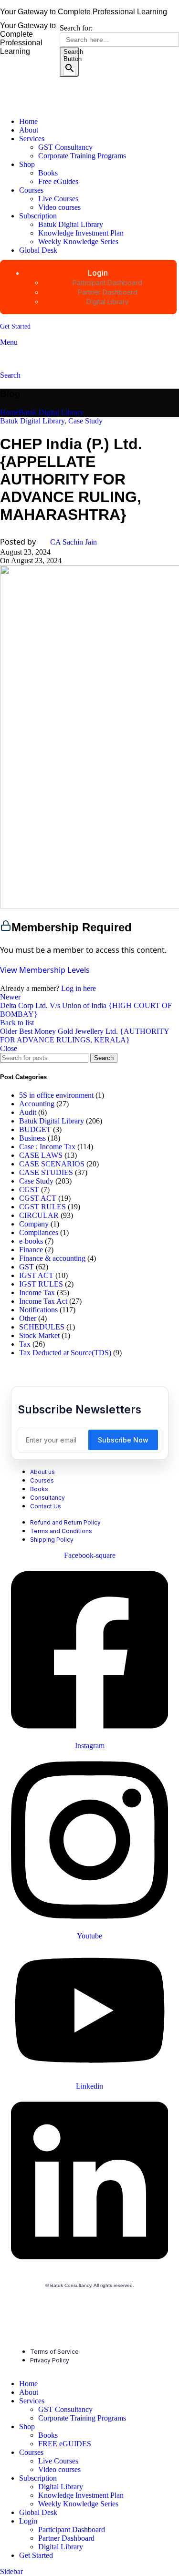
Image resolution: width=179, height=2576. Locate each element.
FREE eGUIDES (65, 2444)
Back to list (17, 1023)
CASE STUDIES (46, 1172)
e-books (31, 1241)
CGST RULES (42, 1207)
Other (28, 1318)
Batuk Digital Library (71, 224)
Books (48, 173)
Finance (31, 1250)
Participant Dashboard (72, 2530)
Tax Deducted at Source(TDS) (65, 1353)
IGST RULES (41, 1284)
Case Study (85, 421)
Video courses (59, 207)
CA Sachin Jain (74, 542)
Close (9, 1048)
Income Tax (37, 1293)
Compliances (39, 1232)
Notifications (38, 1310)
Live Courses (58, 199)
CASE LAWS (41, 1155)
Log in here (79, 988)
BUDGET (35, 1129)
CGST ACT (38, 1198)
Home (9, 412)
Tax (25, 1344)
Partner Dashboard (66, 2538)
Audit (28, 1112)
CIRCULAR (39, 1215)
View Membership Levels (45, 970)
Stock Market (39, 1335)
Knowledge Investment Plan (81, 233)
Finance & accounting (52, 1258)
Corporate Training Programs (82, 156)
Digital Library (61, 2487)
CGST (29, 1190)
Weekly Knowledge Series (78, 242)
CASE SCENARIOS (52, 1164)
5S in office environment (56, 1095)
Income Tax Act (43, 1301)
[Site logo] (54, 105)
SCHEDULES (42, 1327)
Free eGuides (58, 181)
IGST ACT (36, 1275)
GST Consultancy (65, 147)
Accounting (37, 1104)
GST (26, 1267)
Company (34, 1224)
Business (32, 1138)
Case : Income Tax (47, 1147)
